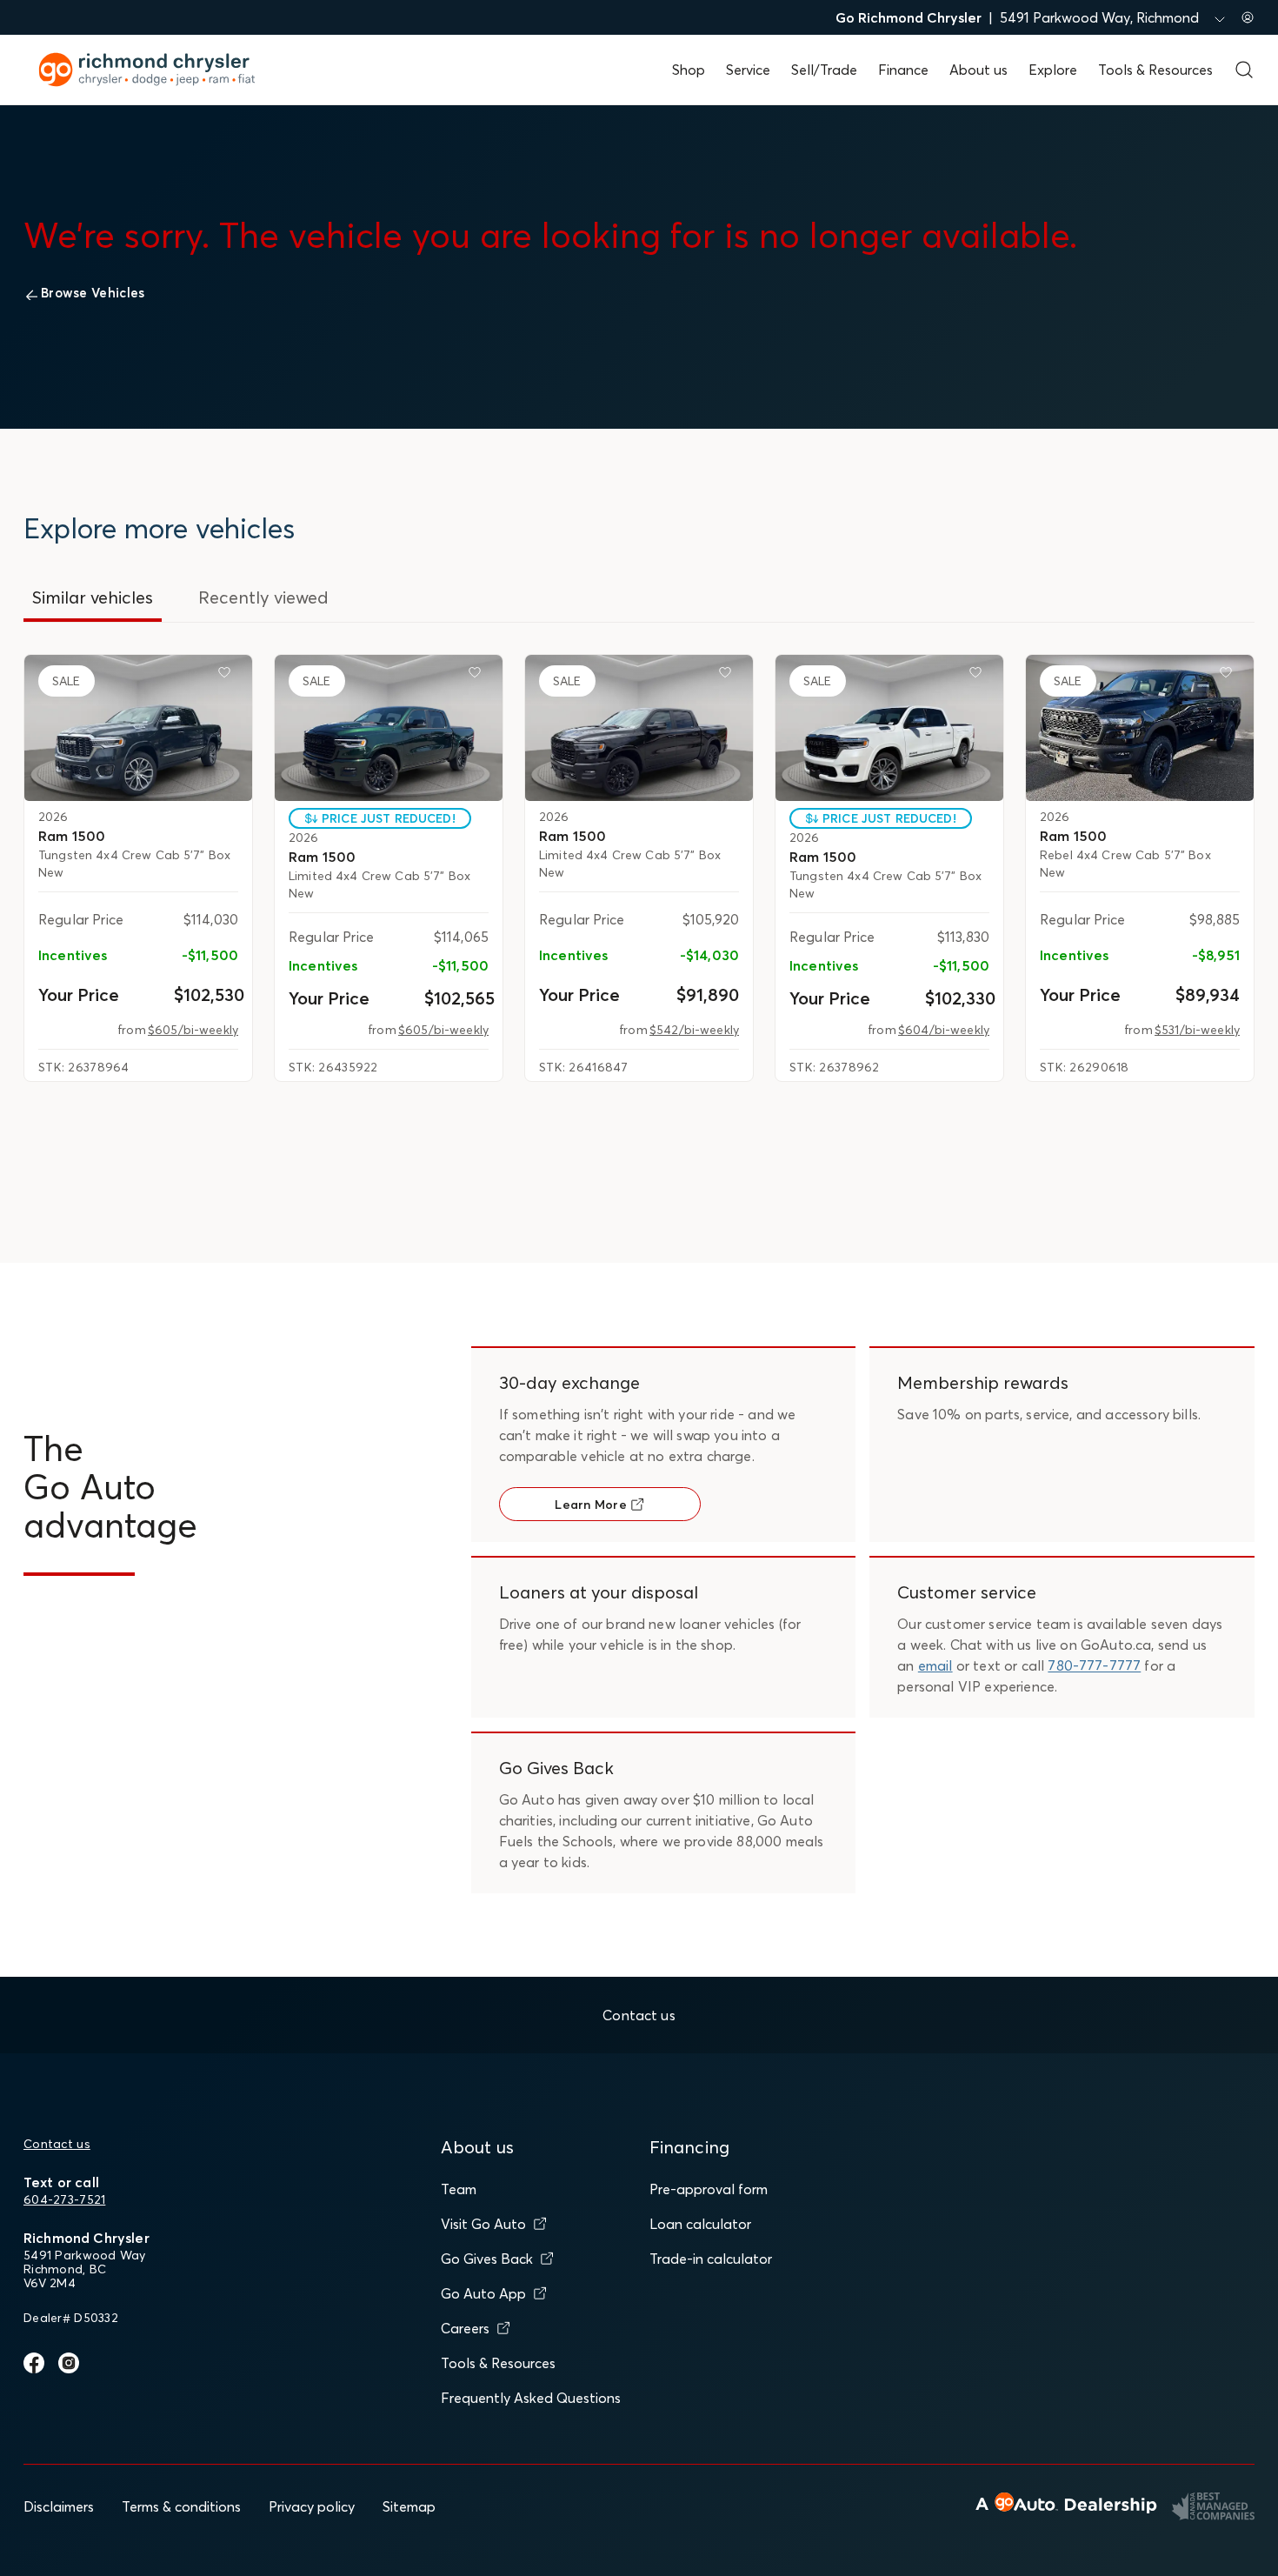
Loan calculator (700, 2224)
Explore (1053, 70)
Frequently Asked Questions (531, 2398)
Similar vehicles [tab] (93, 597)
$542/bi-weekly (694, 1030)
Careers (465, 2328)
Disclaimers (59, 2506)
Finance (903, 70)
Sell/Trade (824, 70)
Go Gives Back (487, 2259)
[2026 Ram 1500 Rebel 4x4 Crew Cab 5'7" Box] (1140, 728)
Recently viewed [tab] (263, 597)
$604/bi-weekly (944, 1030)
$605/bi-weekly (193, 1030)
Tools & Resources (1155, 70)
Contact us (57, 2144)
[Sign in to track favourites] (228, 676)
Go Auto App (483, 2293)
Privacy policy (312, 2506)
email (935, 1665)
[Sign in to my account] (1248, 17)
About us (978, 70)
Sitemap (409, 2506)
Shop (689, 70)
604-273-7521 (64, 2199)
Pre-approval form (709, 2189)
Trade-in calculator (711, 2259)
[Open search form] (1244, 70)
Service (748, 70)
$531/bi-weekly (1197, 1030)
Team (459, 2189)
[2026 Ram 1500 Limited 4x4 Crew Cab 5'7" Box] (389, 728)
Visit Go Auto (483, 2224)
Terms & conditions (181, 2506)
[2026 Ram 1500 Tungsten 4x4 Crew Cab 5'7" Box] (138, 728)
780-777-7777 (1094, 1665)
